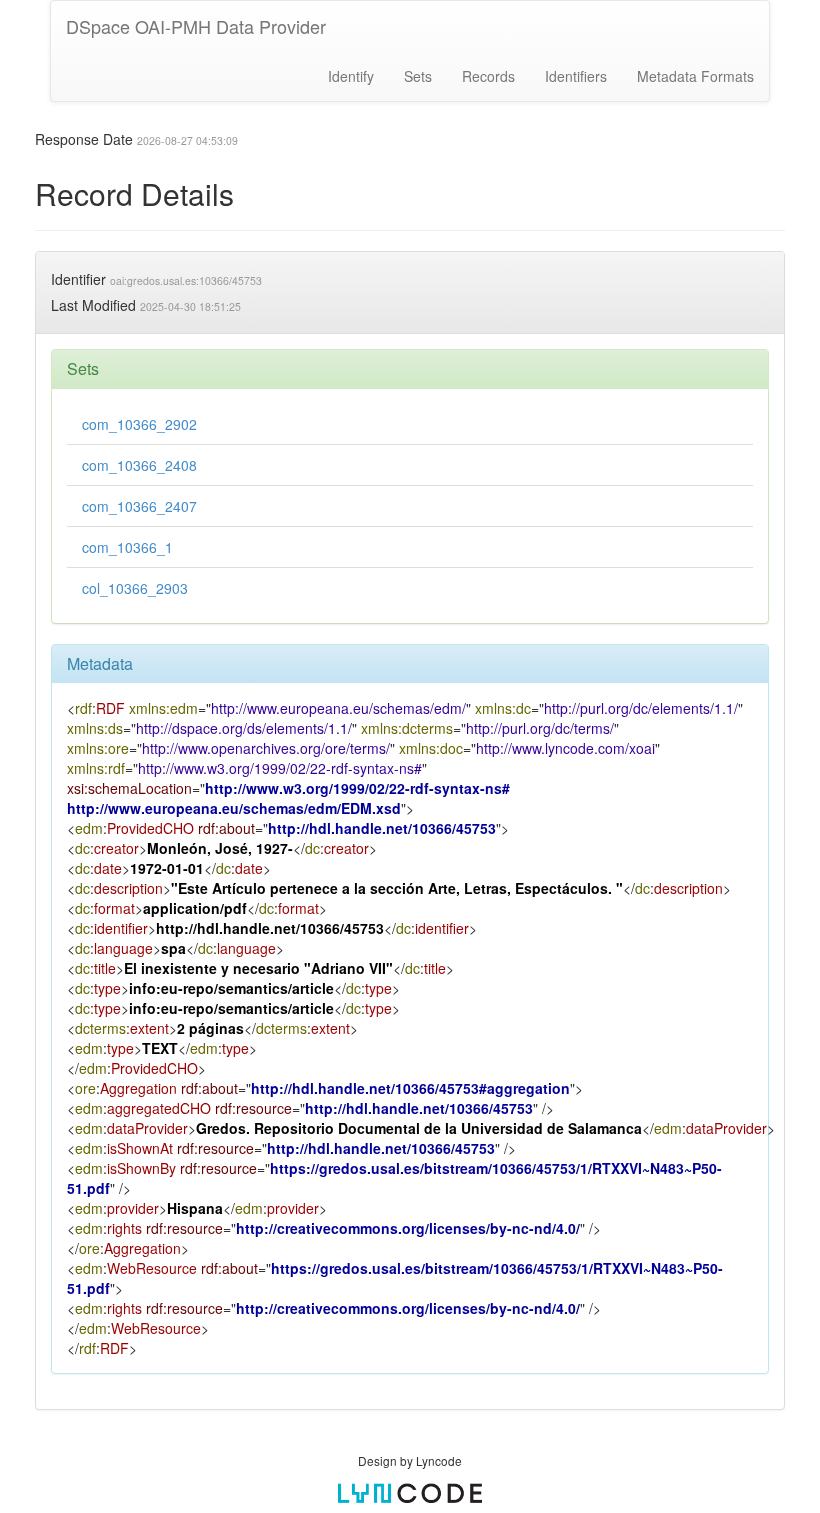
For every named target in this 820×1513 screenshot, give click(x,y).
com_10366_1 (127, 547)
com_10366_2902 (139, 424)
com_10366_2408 (139, 465)
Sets (418, 76)
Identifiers (576, 76)
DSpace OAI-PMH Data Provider (196, 26)
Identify (351, 76)
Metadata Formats (695, 76)
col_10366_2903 (135, 588)
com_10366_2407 (139, 506)
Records (488, 76)
